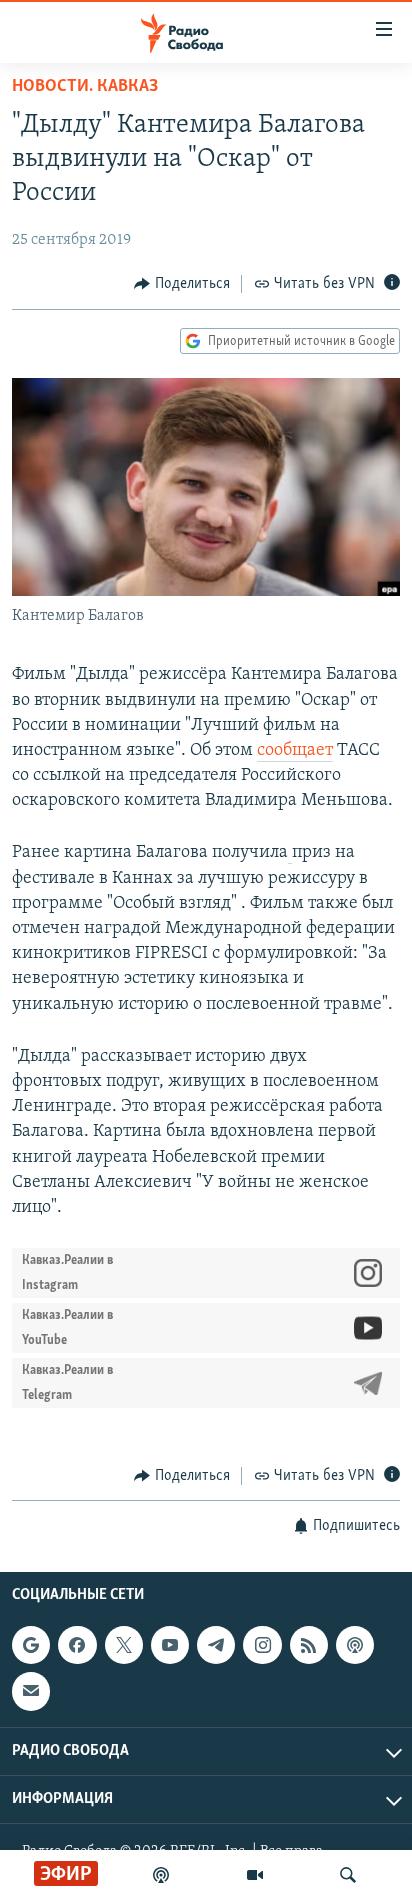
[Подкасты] (355, 1645)
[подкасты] (161, 1875)
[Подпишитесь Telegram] (216, 1645)
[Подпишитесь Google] (31, 1645)
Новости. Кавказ (85, 87)
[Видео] (255, 1875)
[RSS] (309, 1645)
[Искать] (348, 1875)
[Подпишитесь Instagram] (262, 1645)
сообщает (295, 751)
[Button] (182, 284)
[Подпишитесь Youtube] (170, 1645)
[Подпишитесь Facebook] (77, 1645)
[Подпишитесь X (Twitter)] (124, 1645)
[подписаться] (31, 1691)
